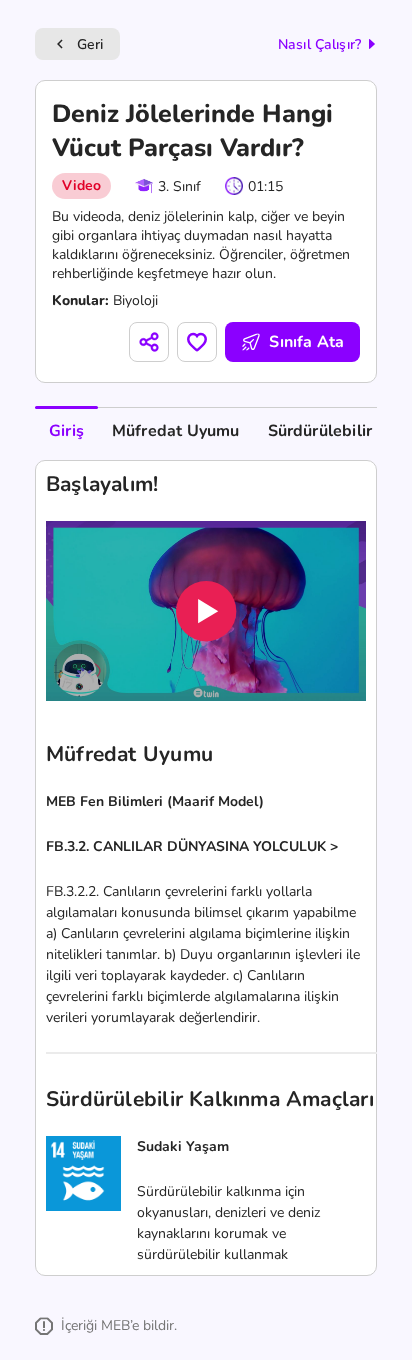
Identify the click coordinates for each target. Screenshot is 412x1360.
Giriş (66, 431)
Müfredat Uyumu (176, 431)
